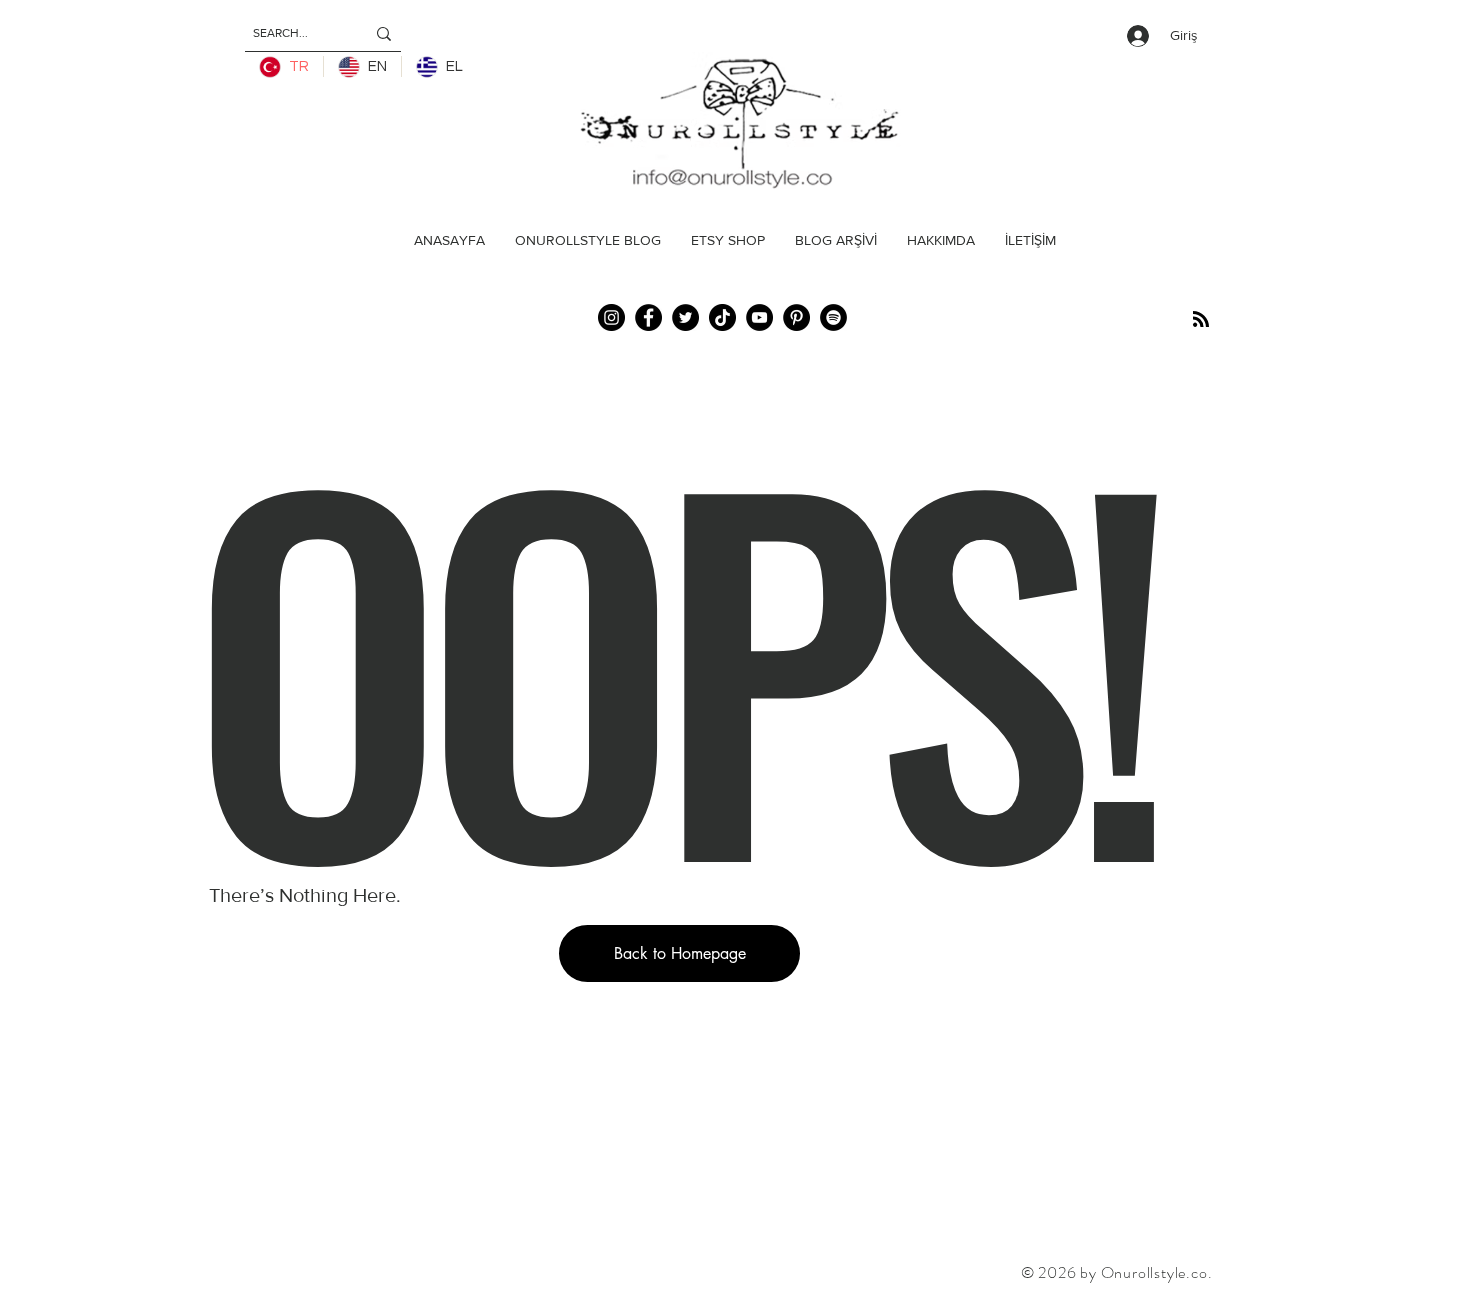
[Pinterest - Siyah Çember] (796, 317)
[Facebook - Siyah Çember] (648, 317)
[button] (679, 953)
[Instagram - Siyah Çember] (611, 317)
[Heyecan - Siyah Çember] (685, 317)
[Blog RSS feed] (1201, 320)
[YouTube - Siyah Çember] (759, 317)
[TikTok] (722, 317)
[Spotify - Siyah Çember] (833, 317)
